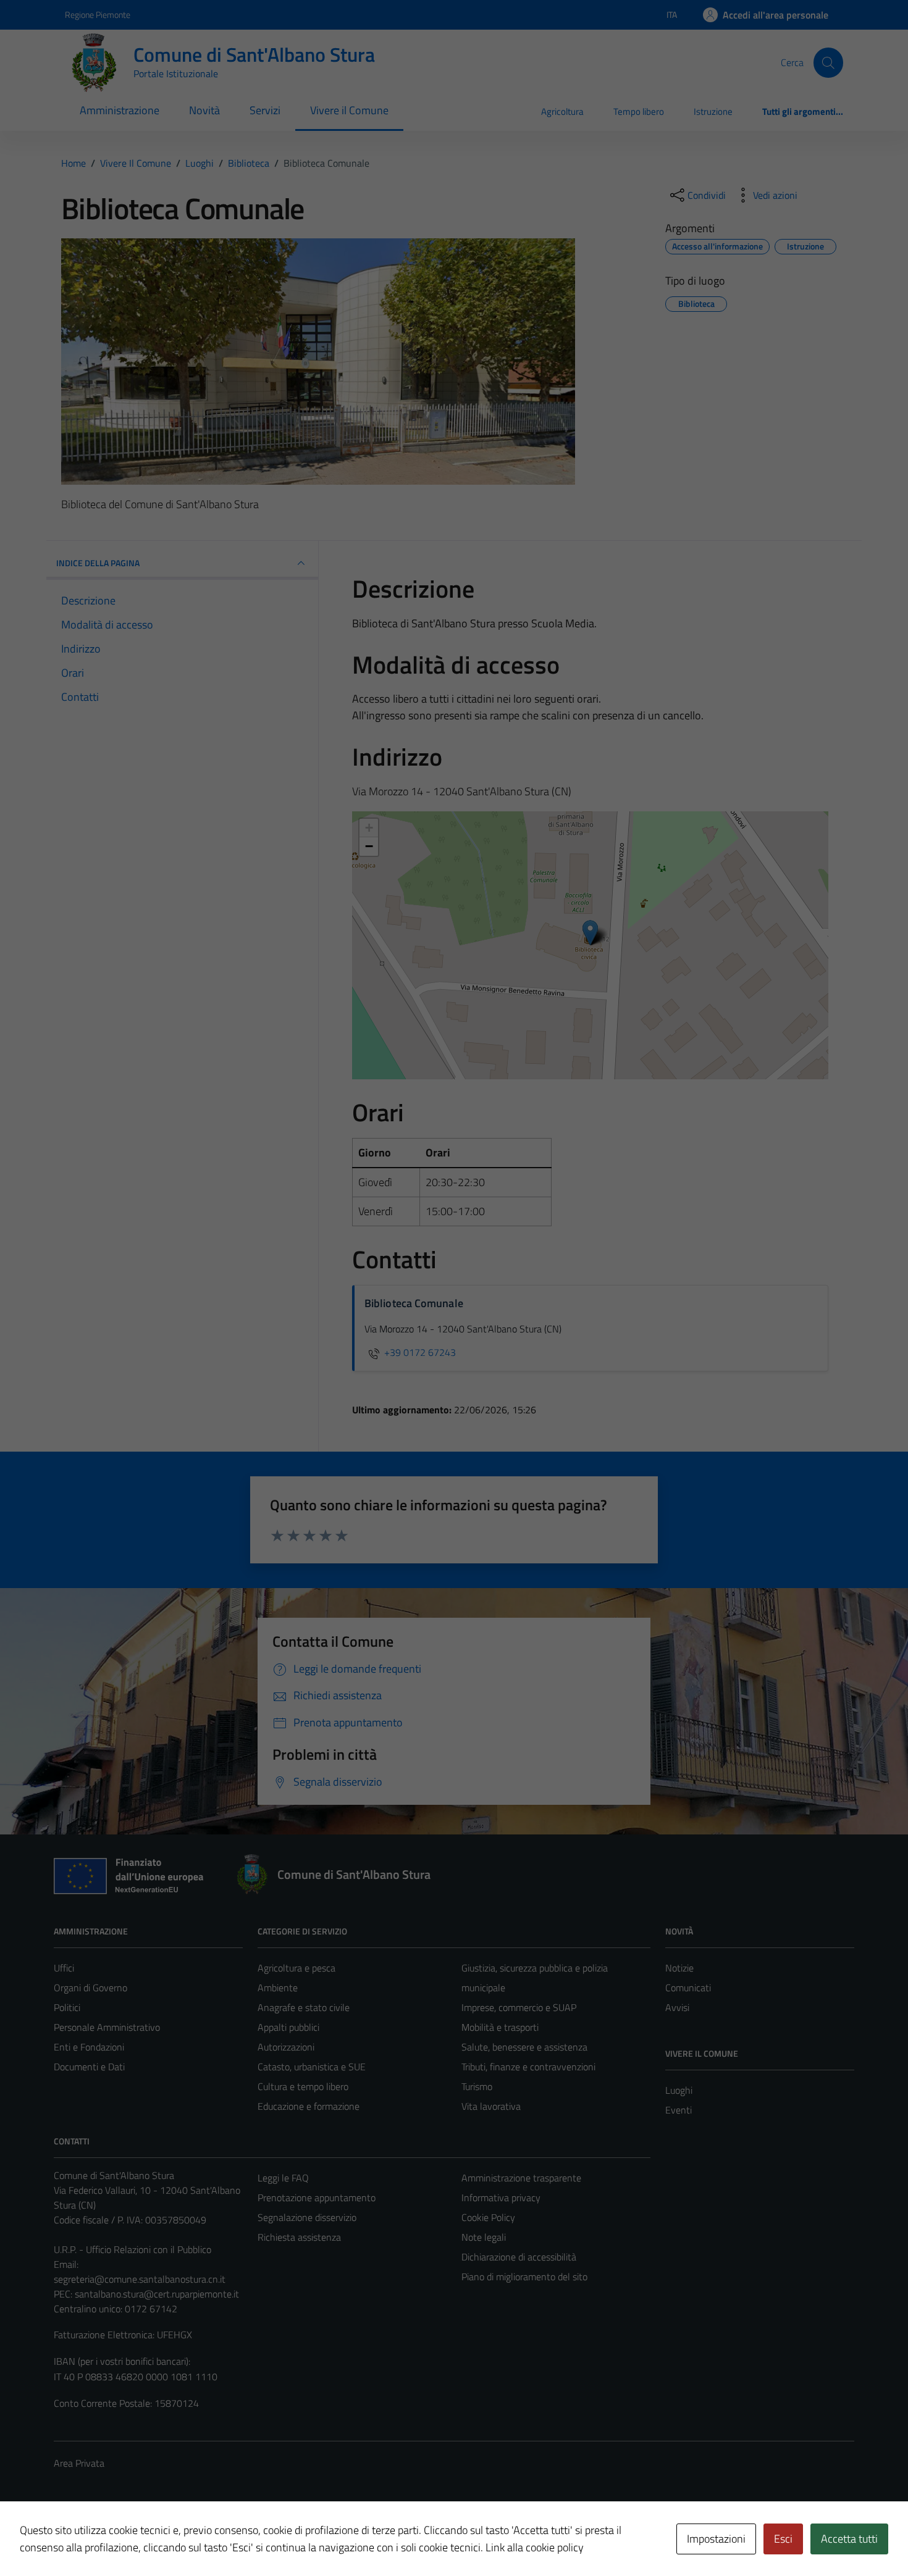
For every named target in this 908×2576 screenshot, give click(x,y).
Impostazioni (716, 2539)
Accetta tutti (849, 2539)
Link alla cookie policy (535, 2547)
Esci (783, 2539)
